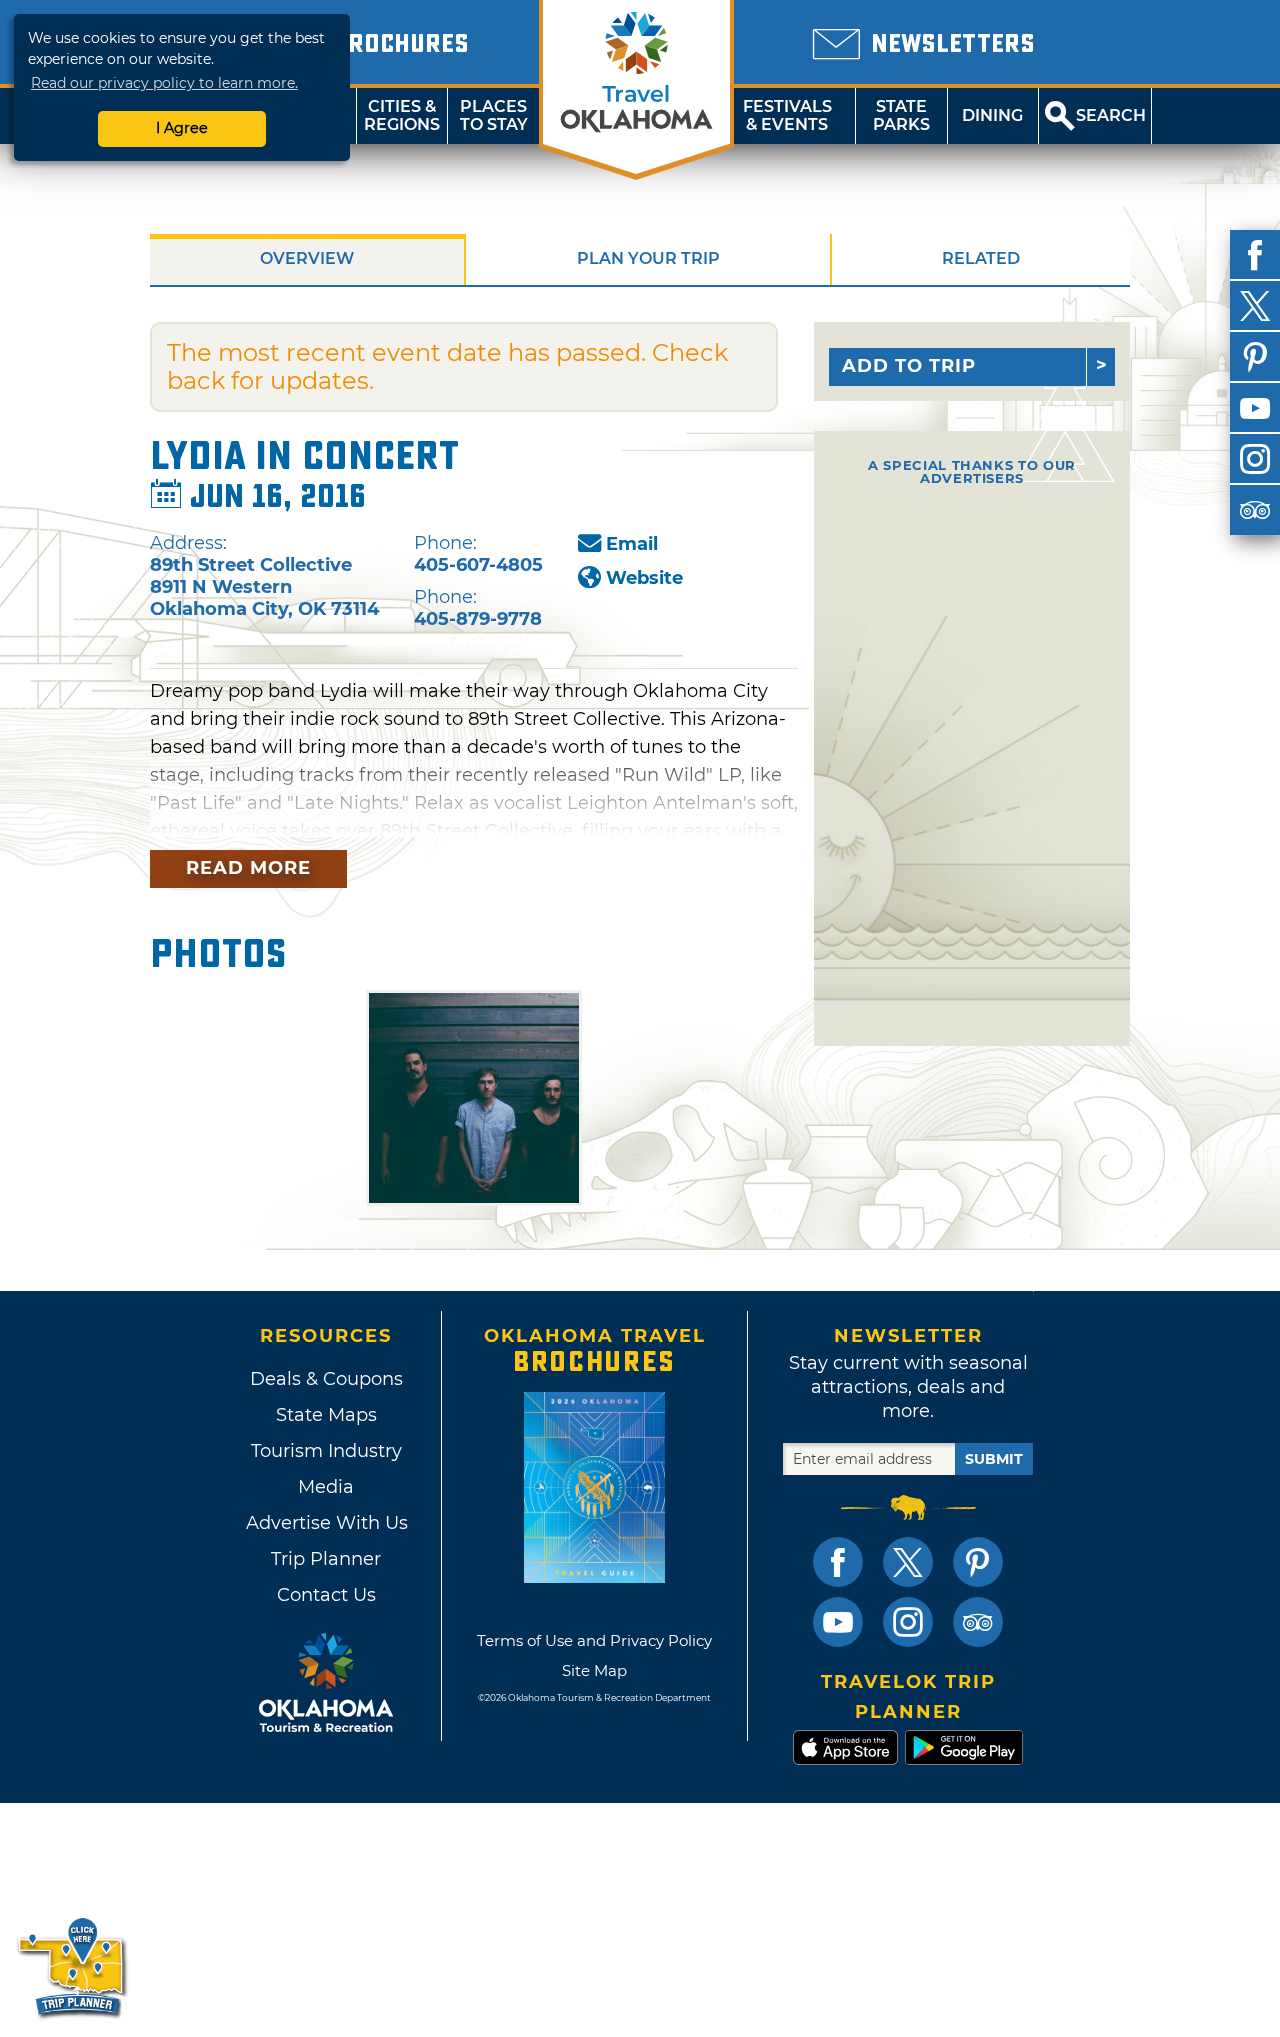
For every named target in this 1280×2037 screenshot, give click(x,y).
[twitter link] (908, 1562)
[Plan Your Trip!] (72, 1966)
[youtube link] (838, 1622)
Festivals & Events (787, 115)
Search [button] (1111, 115)
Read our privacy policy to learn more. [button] (164, 83)
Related (981, 258)
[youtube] (1255, 408)
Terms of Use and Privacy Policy (594, 1640)
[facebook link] (838, 1562)
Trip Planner (326, 1559)
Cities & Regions (402, 115)
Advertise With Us (326, 1523)
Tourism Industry (326, 1451)
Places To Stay (494, 115)
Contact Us (326, 1595)
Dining (992, 115)
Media (326, 1487)
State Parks (901, 115)
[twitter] (1255, 306)
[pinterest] (1255, 357)
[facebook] (1255, 255)
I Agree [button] (182, 128)
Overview (307, 258)
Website (644, 578)
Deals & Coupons (326, 1379)
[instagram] (1255, 459)
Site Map (594, 1670)
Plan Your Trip (648, 258)
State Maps (326, 1415)
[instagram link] (908, 1622)
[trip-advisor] (1255, 510)
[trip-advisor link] (978, 1622)
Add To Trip (909, 366)
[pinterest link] (978, 1562)
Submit (994, 1459)
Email (632, 544)
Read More (248, 868)
